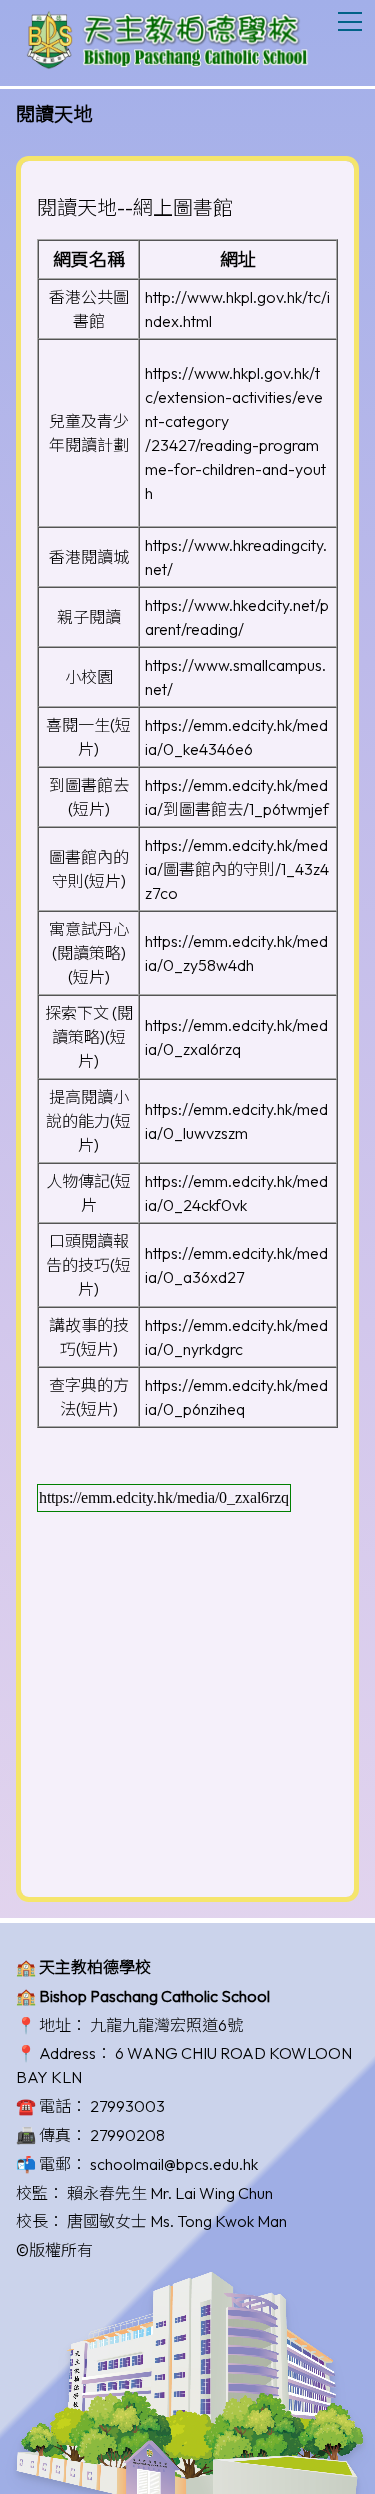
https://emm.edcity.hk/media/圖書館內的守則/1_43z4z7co (237, 869)
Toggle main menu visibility (350, 20)
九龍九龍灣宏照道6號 (166, 2025)
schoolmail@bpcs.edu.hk (174, 2164)
